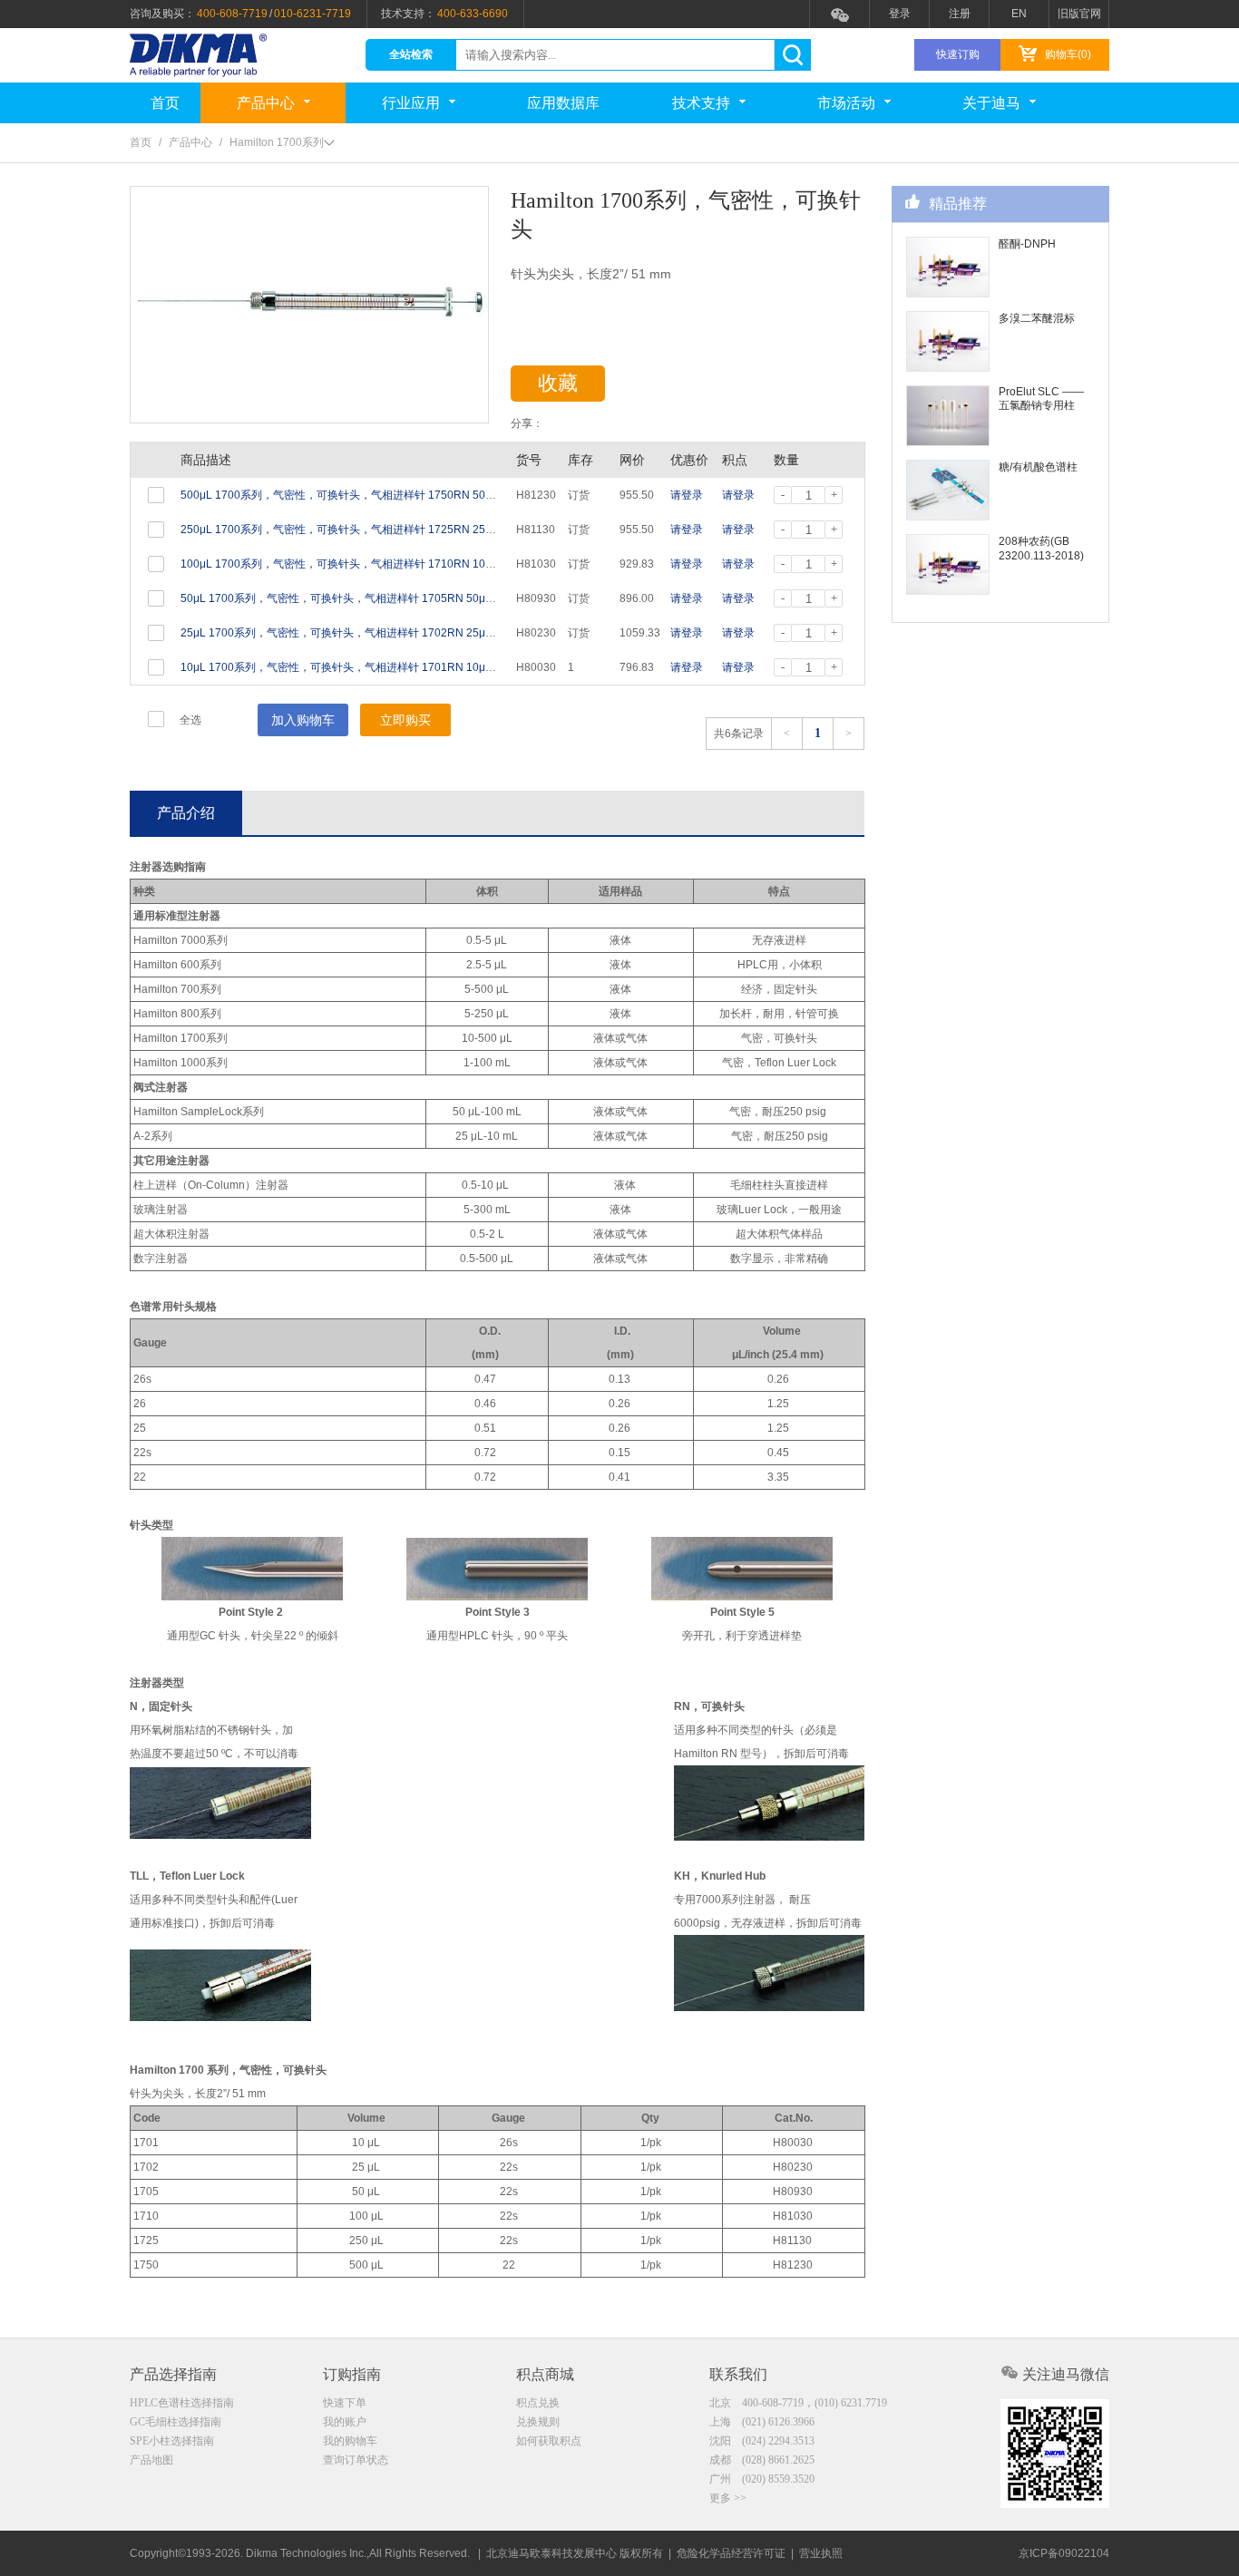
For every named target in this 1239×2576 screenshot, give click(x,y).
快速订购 (958, 54)
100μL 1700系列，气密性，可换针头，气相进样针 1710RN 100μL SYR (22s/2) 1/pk (385, 564)
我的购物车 (350, 2441)
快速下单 (345, 2403)
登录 (900, 14)
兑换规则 (538, 2422)
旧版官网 (1079, 14)
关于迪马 (991, 103)
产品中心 (266, 103)
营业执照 (821, 2553)
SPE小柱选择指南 (172, 2441)
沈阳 (762, 2441)
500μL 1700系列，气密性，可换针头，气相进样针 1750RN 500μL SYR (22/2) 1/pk (383, 495)
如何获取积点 (549, 2441)
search (792, 55)
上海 (762, 2422)
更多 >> (728, 2498)
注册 (960, 14)
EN (1019, 14)
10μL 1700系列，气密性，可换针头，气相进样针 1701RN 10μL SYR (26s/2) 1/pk (379, 667)
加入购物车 (303, 720)
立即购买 (405, 720)
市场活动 (846, 103)
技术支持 (701, 103)
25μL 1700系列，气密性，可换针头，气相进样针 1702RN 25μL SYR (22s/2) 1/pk (379, 633)
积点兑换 (538, 2403)
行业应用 (411, 103)
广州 (762, 2479)
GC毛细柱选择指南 (176, 2422)
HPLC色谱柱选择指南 (182, 2403)
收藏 (558, 383)
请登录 (687, 495)
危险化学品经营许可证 (731, 2553)
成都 (762, 2460)
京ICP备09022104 (1064, 2553)
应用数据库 (563, 103)
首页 (165, 103)
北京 (798, 2403)
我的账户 (345, 2422)
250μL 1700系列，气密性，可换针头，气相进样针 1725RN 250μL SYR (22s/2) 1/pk (385, 530)
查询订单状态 (356, 2460)
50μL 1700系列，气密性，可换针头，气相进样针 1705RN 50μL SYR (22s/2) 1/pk (379, 598)
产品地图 (151, 2460)
